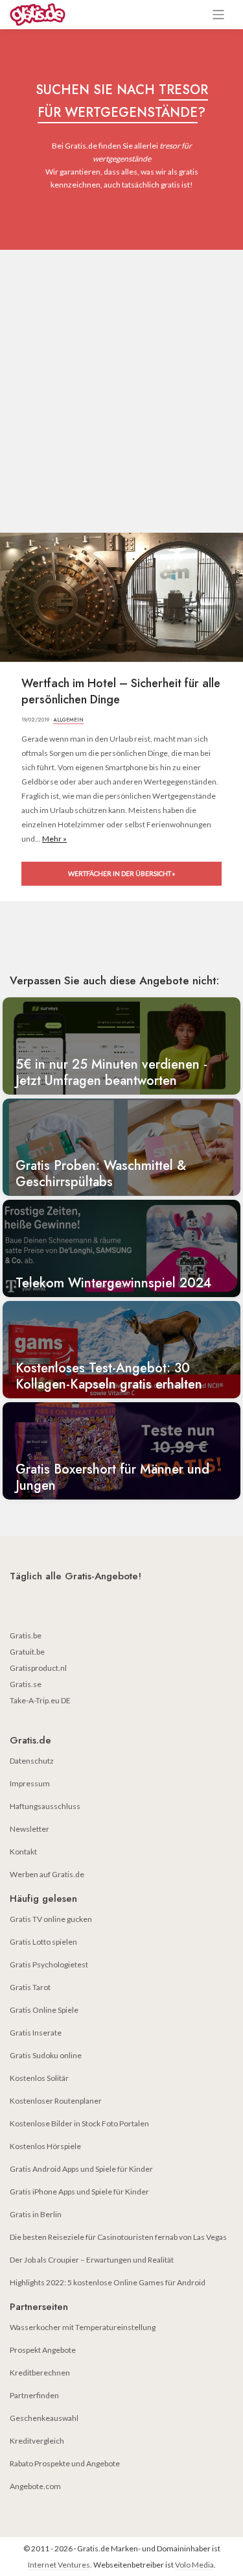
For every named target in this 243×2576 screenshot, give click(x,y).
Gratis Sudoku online (46, 2055)
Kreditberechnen (40, 2373)
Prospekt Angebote (43, 2350)
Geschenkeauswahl (44, 2418)
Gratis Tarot (30, 1987)
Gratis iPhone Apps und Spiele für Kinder (79, 2192)
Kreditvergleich (37, 2441)
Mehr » (54, 839)
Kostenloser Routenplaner (56, 2101)
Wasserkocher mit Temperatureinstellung (83, 2327)
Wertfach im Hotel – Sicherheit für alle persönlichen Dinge (121, 692)
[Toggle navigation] (219, 15)
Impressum (30, 1783)
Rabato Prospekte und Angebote (65, 2463)
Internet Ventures (59, 2565)
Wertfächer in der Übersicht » (121, 873)
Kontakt (23, 1852)
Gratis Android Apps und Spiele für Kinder (81, 2169)
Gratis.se (26, 1684)
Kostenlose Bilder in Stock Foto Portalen (79, 2123)
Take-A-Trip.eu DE (40, 1700)
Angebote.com (35, 2486)
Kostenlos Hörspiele (45, 2146)
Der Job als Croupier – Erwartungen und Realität (92, 2260)
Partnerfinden (34, 2395)
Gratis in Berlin (36, 2214)
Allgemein (68, 720)
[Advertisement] (121, 378)
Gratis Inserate (36, 2033)
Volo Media (194, 2565)
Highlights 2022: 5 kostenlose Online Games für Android (108, 2282)
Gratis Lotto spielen (43, 1942)
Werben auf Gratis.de (47, 1874)
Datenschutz (32, 1761)
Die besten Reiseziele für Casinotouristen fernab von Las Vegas (118, 2237)
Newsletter (29, 1829)
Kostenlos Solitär (39, 2078)
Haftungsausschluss (45, 1806)
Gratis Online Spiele (44, 2010)
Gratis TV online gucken (51, 1919)
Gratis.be (26, 1635)
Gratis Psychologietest (49, 1964)
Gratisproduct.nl (38, 1668)
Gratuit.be (27, 1652)
